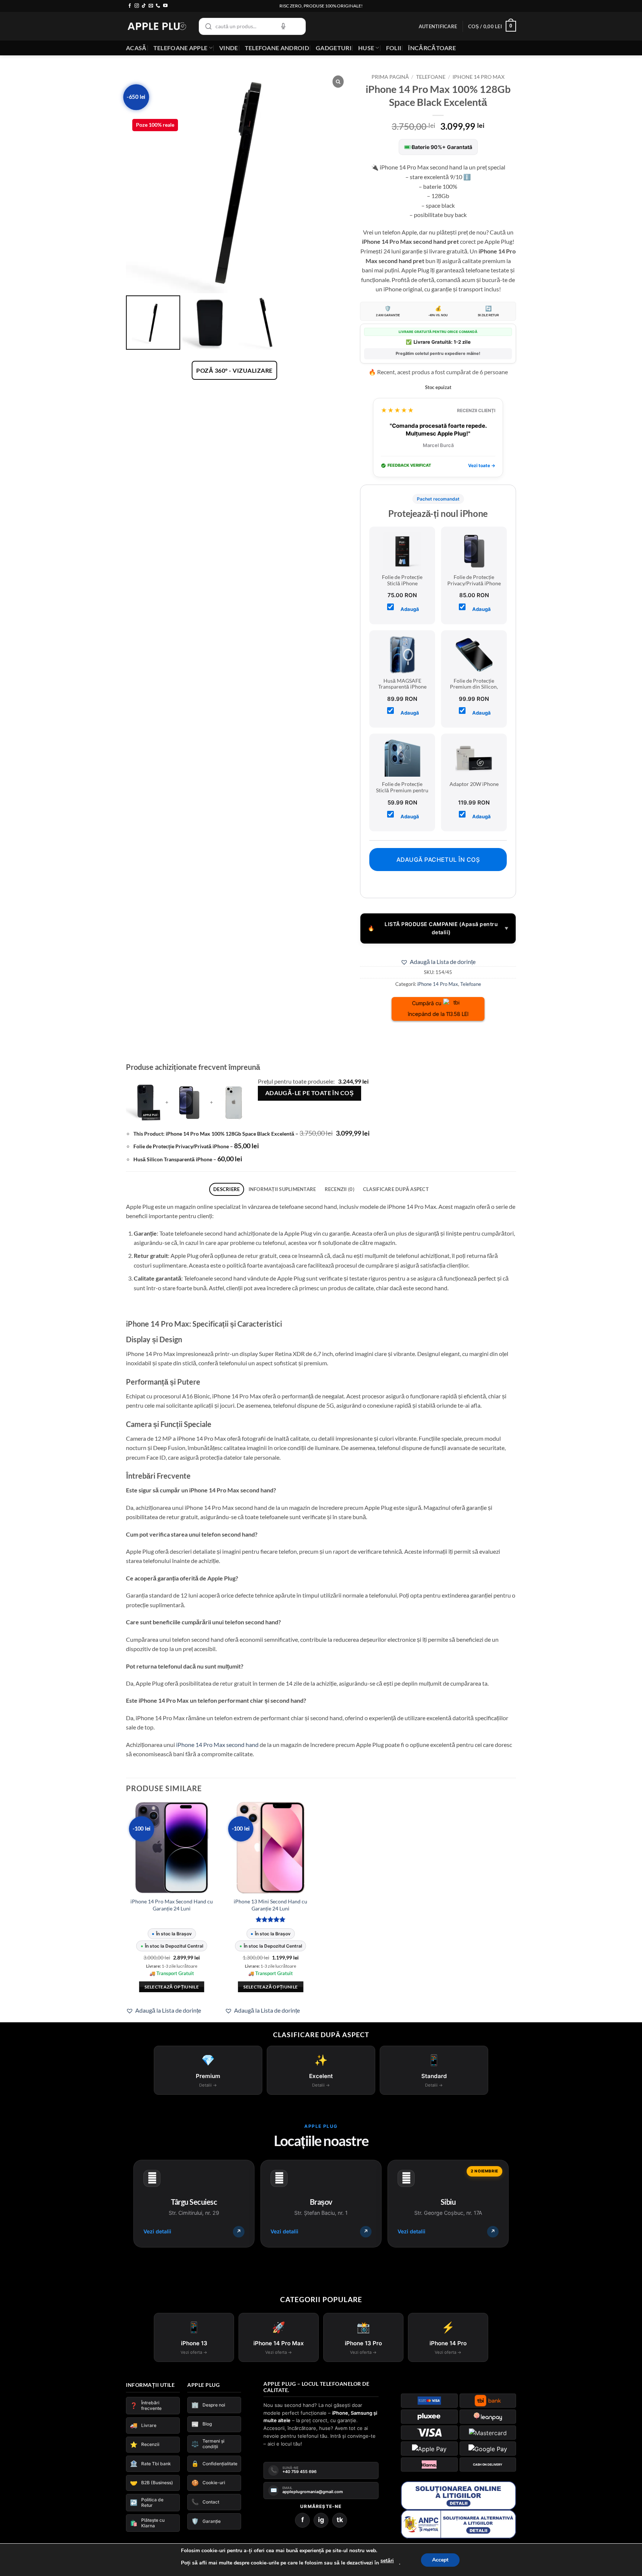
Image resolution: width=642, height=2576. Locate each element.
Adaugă (410, 609)
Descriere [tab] (226, 1189)
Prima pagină (390, 77)
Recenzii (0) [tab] (340, 1189)
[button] (438, 26)
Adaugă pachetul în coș (438, 860)
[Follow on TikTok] (144, 6)
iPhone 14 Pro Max (479, 77)
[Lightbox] (338, 82)
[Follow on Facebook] (130, 6)
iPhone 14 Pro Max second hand (217, 1745)
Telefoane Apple (181, 48)
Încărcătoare (432, 48)
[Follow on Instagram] (137, 6)
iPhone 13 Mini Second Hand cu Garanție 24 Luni (270, 1905)
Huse (366, 48)
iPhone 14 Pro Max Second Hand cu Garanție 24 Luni (172, 1905)
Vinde (229, 48)
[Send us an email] (151, 6)
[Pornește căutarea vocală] (283, 26)
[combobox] (252, 26)
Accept (440, 2560)
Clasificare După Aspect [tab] (396, 1189)
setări (387, 2561)
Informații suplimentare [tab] (282, 1189)
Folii (394, 48)
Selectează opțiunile (172, 1987)
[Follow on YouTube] (165, 6)
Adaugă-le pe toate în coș (310, 1093)
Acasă (136, 48)
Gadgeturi (334, 48)
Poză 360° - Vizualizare (234, 370)
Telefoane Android (277, 48)
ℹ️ (467, 177)
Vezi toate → (482, 465)
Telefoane (431, 77)
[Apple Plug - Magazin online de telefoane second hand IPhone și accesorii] (157, 26)
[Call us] (158, 6)
